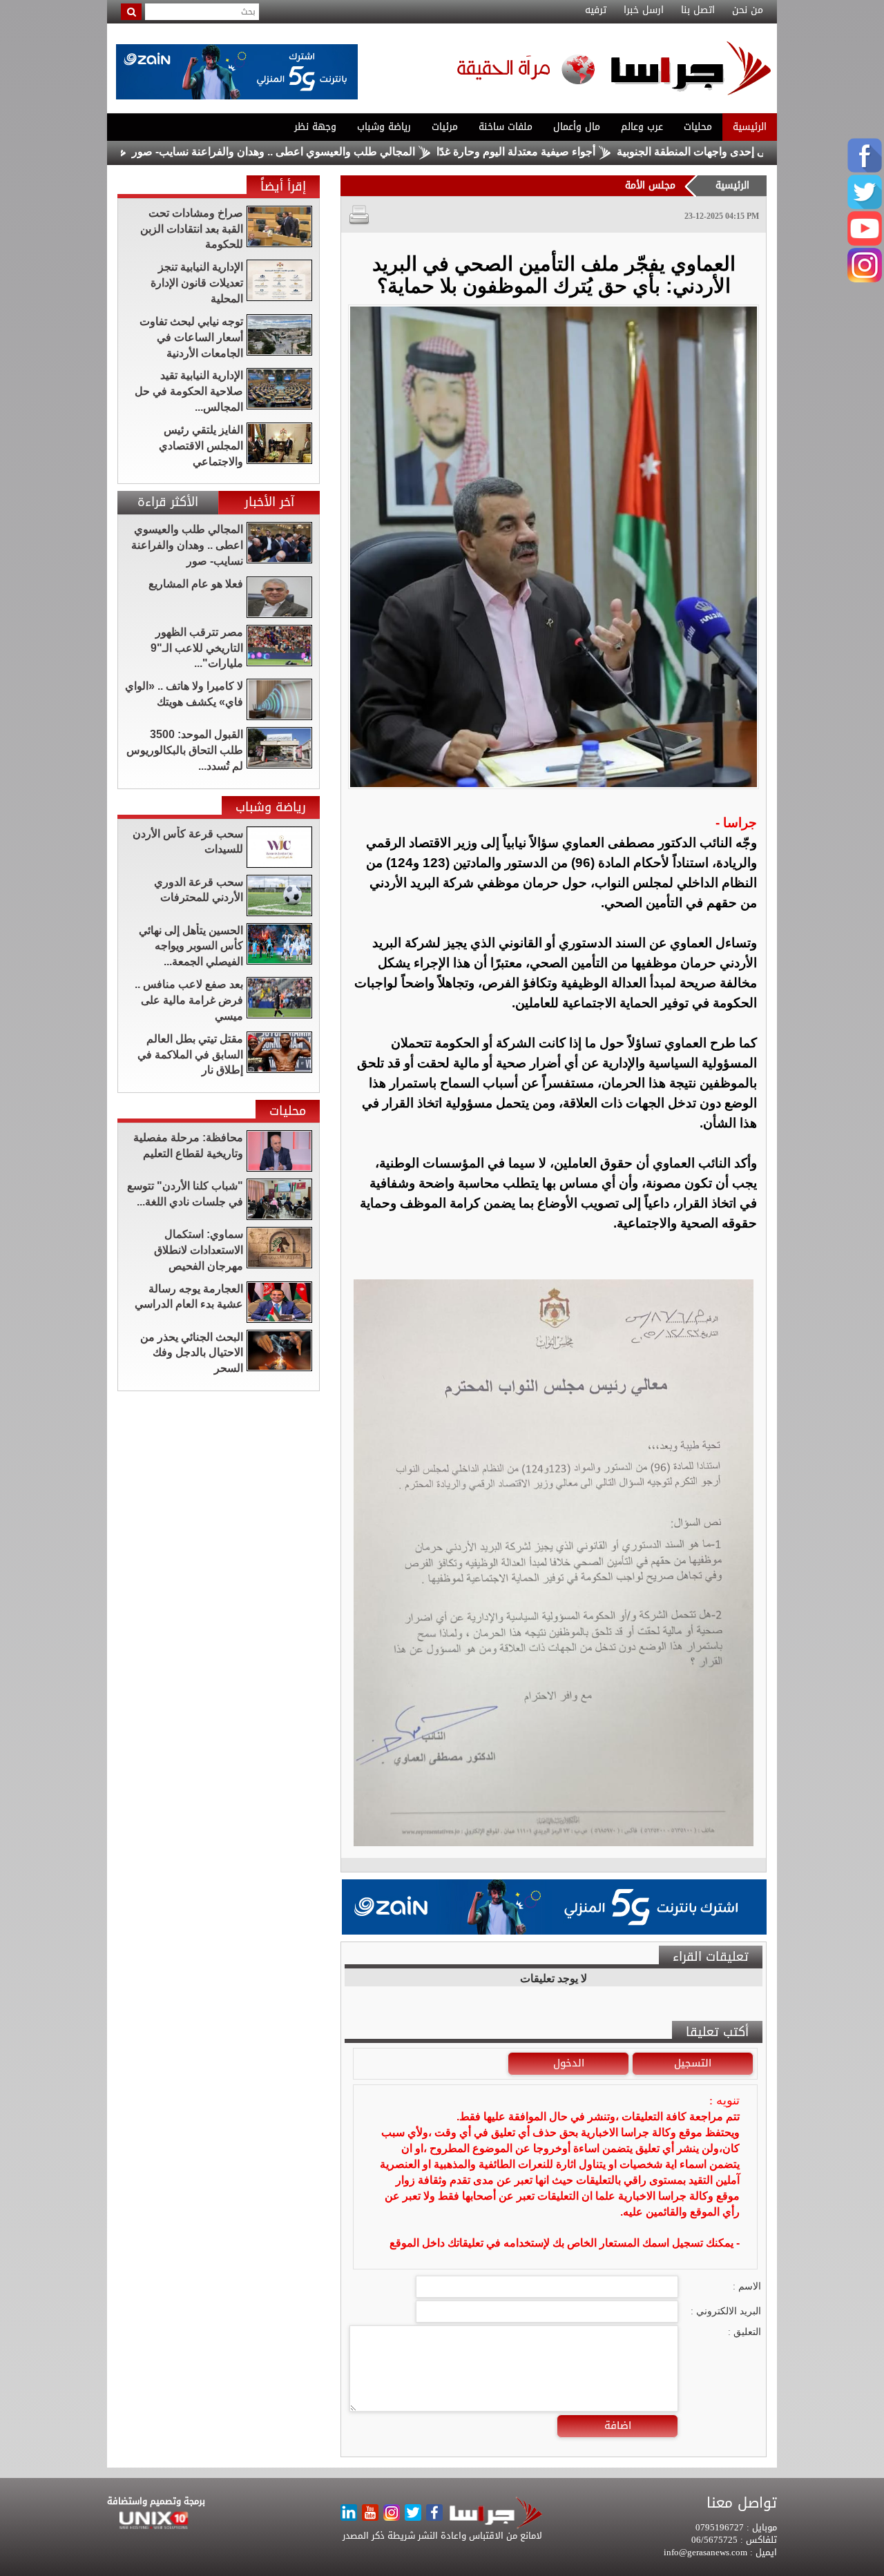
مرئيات (445, 127)
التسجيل (693, 2063)
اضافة (618, 2425)
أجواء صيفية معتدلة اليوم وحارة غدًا (592, 152)
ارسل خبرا (644, 10)
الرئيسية (750, 127)
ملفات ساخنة (506, 127)
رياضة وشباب (384, 127)
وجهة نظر (315, 127)
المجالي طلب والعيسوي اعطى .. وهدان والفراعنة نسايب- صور (349, 152)
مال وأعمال (577, 127)
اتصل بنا (698, 10)
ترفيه (596, 10)
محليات (698, 127)
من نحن (748, 10)
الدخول (569, 2063)
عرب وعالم (642, 127)
